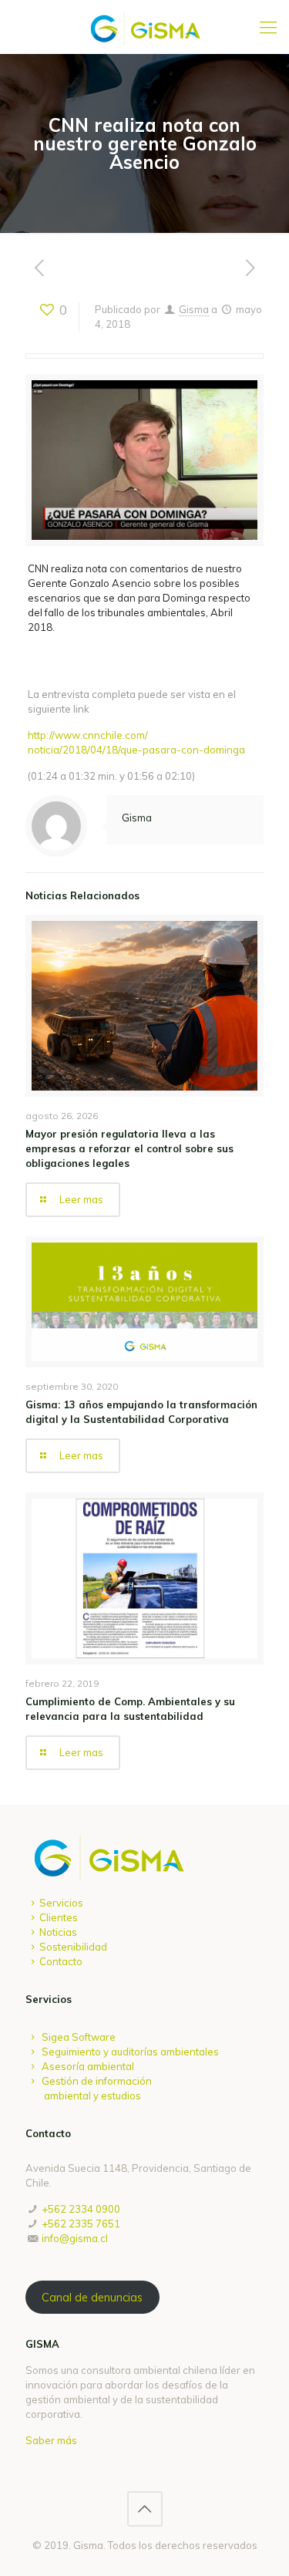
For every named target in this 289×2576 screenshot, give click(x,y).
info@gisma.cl (75, 2238)
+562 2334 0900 (81, 2209)
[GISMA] (144, 27)
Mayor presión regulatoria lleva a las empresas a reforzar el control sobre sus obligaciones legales (129, 1148)
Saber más (51, 2440)
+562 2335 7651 (81, 2224)
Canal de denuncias (92, 2297)
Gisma (194, 309)
